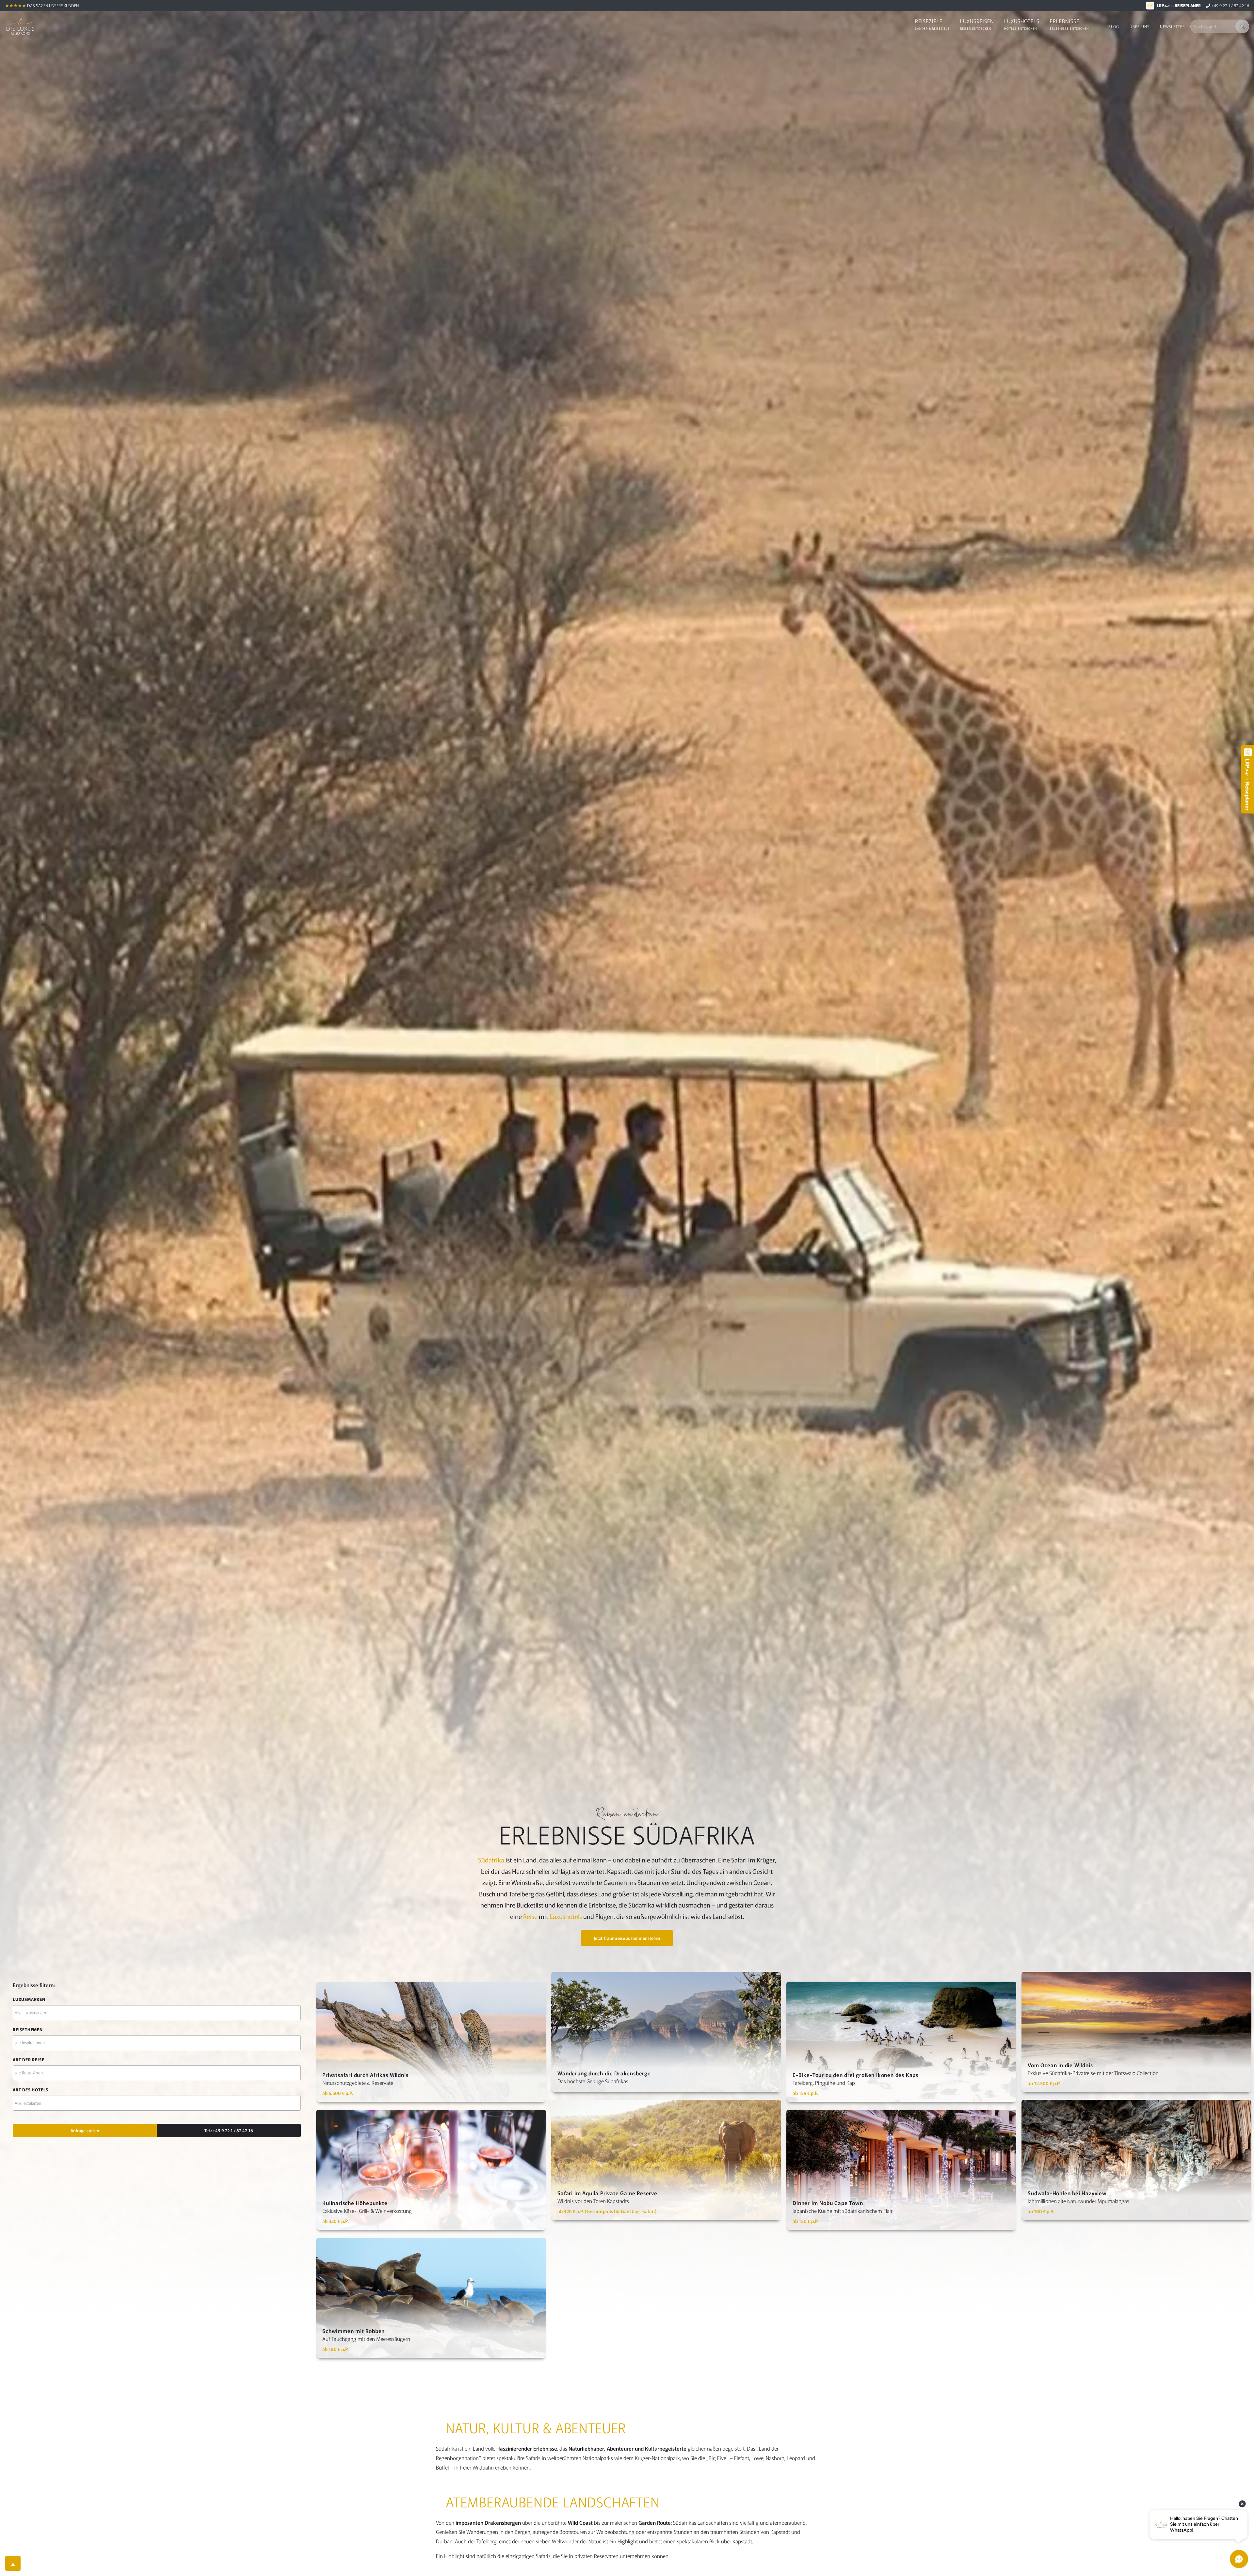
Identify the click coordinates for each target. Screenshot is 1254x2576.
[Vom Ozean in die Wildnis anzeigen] (1136, 2032)
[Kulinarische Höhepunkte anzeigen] (431, 2170)
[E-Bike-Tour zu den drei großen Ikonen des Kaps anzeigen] (901, 2042)
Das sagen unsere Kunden (53, 5)
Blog (1114, 26)
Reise (530, 1916)
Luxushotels (566, 1916)
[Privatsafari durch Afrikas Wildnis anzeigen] (431, 2042)
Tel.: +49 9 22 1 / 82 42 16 (229, 2130)
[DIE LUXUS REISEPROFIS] (20, 26)
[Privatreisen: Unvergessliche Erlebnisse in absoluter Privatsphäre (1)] (157, 2073)
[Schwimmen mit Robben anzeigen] (431, 2298)
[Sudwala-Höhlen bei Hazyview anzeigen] (1136, 2160)
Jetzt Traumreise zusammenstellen (627, 1938)
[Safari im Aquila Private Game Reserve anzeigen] (666, 2160)
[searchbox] (157, 2012)
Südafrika (491, 1860)
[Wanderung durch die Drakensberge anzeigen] (666, 2032)
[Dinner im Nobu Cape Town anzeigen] (901, 2170)
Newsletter (1173, 26)
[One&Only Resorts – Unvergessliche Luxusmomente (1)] (157, 2013)
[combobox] (157, 2013)
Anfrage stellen (85, 2130)
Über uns (1140, 26)
